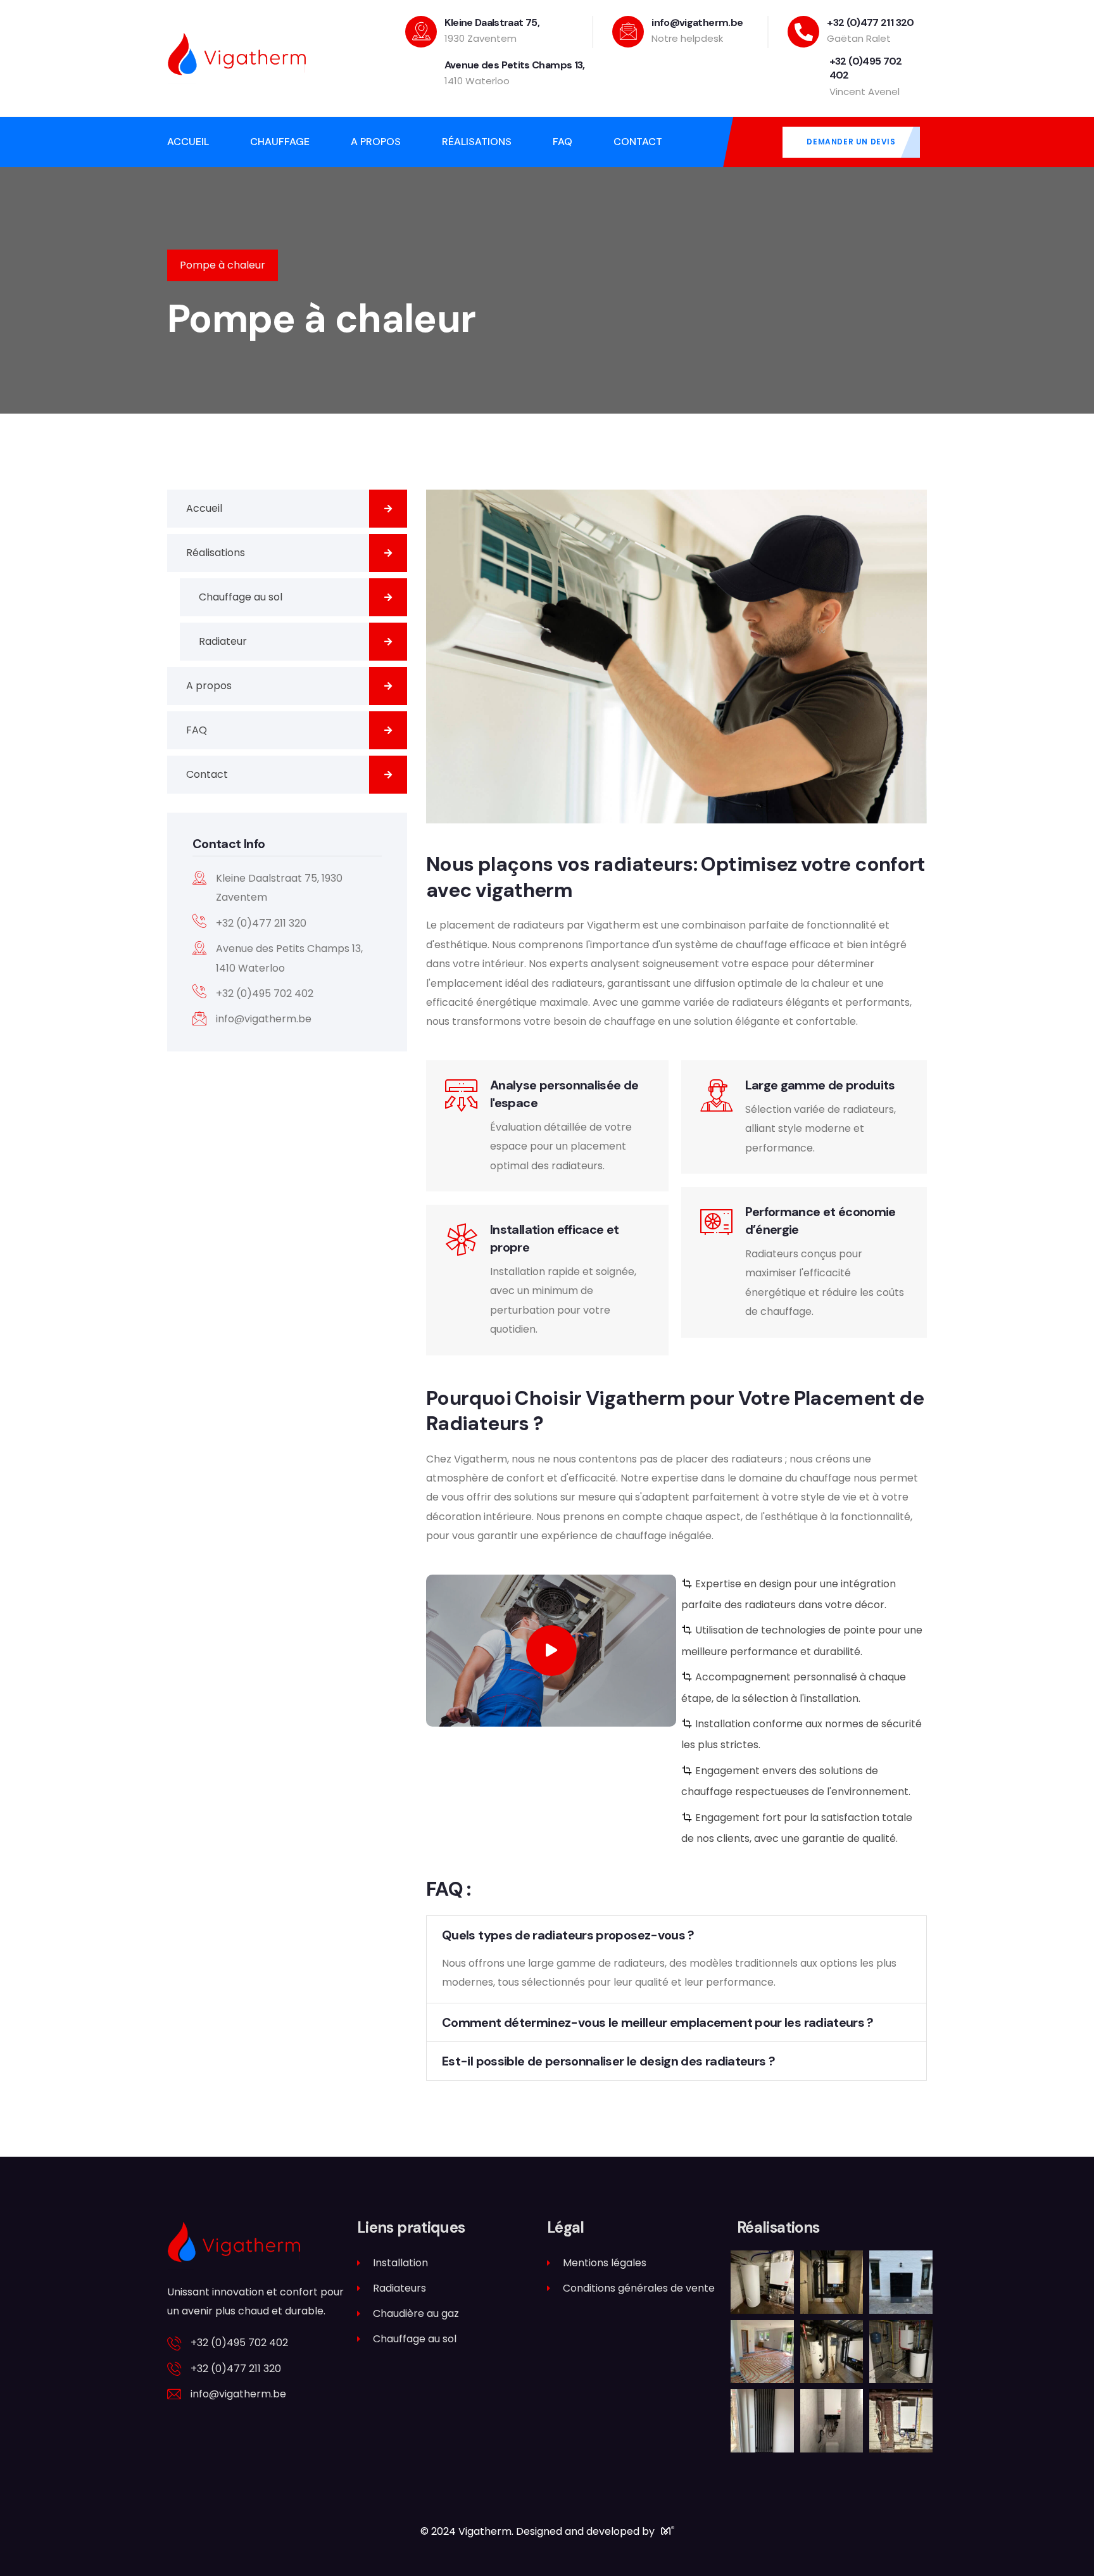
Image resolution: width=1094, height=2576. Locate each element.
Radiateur (223, 641)
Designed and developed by (587, 2531)
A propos (209, 686)
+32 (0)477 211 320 (870, 22)
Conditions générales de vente (639, 2288)
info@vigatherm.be (697, 22)
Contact (207, 774)
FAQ (197, 730)
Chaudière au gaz (416, 2313)
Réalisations (216, 553)
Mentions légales (605, 2263)
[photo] (762, 2297)
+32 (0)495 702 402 (239, 2343)
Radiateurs (399, 2288)
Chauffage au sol (241, 597)
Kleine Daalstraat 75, (492, 22)
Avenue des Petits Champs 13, (515, 65)
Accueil (204, 508)
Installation (400, 2263)
